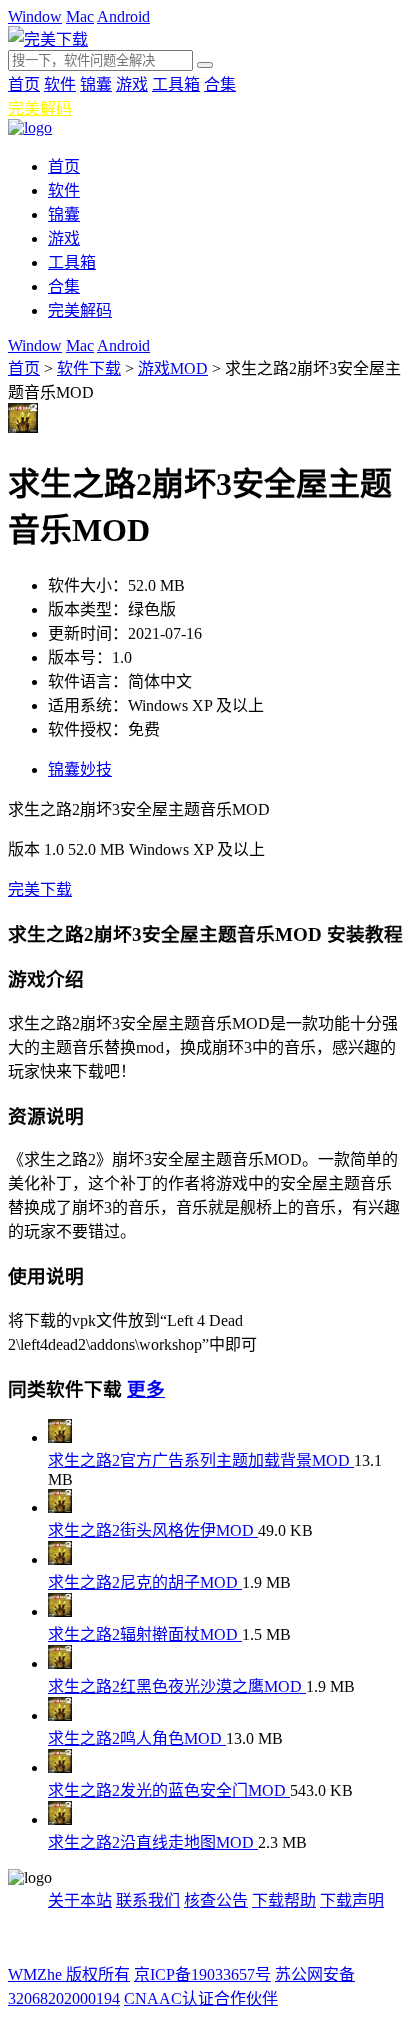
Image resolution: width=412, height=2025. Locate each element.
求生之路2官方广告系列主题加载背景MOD (201, 1460)
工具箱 (176, 84)
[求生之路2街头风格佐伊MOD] (60, 1507)
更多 (146, 1389)
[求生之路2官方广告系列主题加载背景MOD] (60, 1437)
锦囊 (96, 84)
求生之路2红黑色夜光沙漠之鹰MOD (177, 1686)
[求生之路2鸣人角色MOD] (60, 1715)
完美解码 (40, 108)
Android (123, 16)
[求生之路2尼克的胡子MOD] (60, 1559)
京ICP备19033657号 (202, 1974)
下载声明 (352, 1900)
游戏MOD (173, 368)
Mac (80, 16)
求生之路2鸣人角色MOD (137, 1738)
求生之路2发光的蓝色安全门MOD (169, 1790)
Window (35, 16)
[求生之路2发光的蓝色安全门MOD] (60, 1767)
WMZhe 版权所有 (69, 1974)
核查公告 (216, 1900)
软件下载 (89, 368)
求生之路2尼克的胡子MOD (145, 1582)
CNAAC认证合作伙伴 (201, 1998)
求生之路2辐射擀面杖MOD (145, 1634)
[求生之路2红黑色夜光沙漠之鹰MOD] (60, 1663)
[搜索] (205, 65)
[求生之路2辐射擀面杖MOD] (60, 1611)
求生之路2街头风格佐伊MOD (153, 1530)
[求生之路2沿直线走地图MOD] (60, 1819)
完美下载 (40, 889)
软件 (60, 84)
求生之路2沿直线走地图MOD (153, 1842)
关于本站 (80, 1900)
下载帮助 (284, 1900)
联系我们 (148, 1900)
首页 (24, 84)
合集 (220, 84)
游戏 (132, 84)
